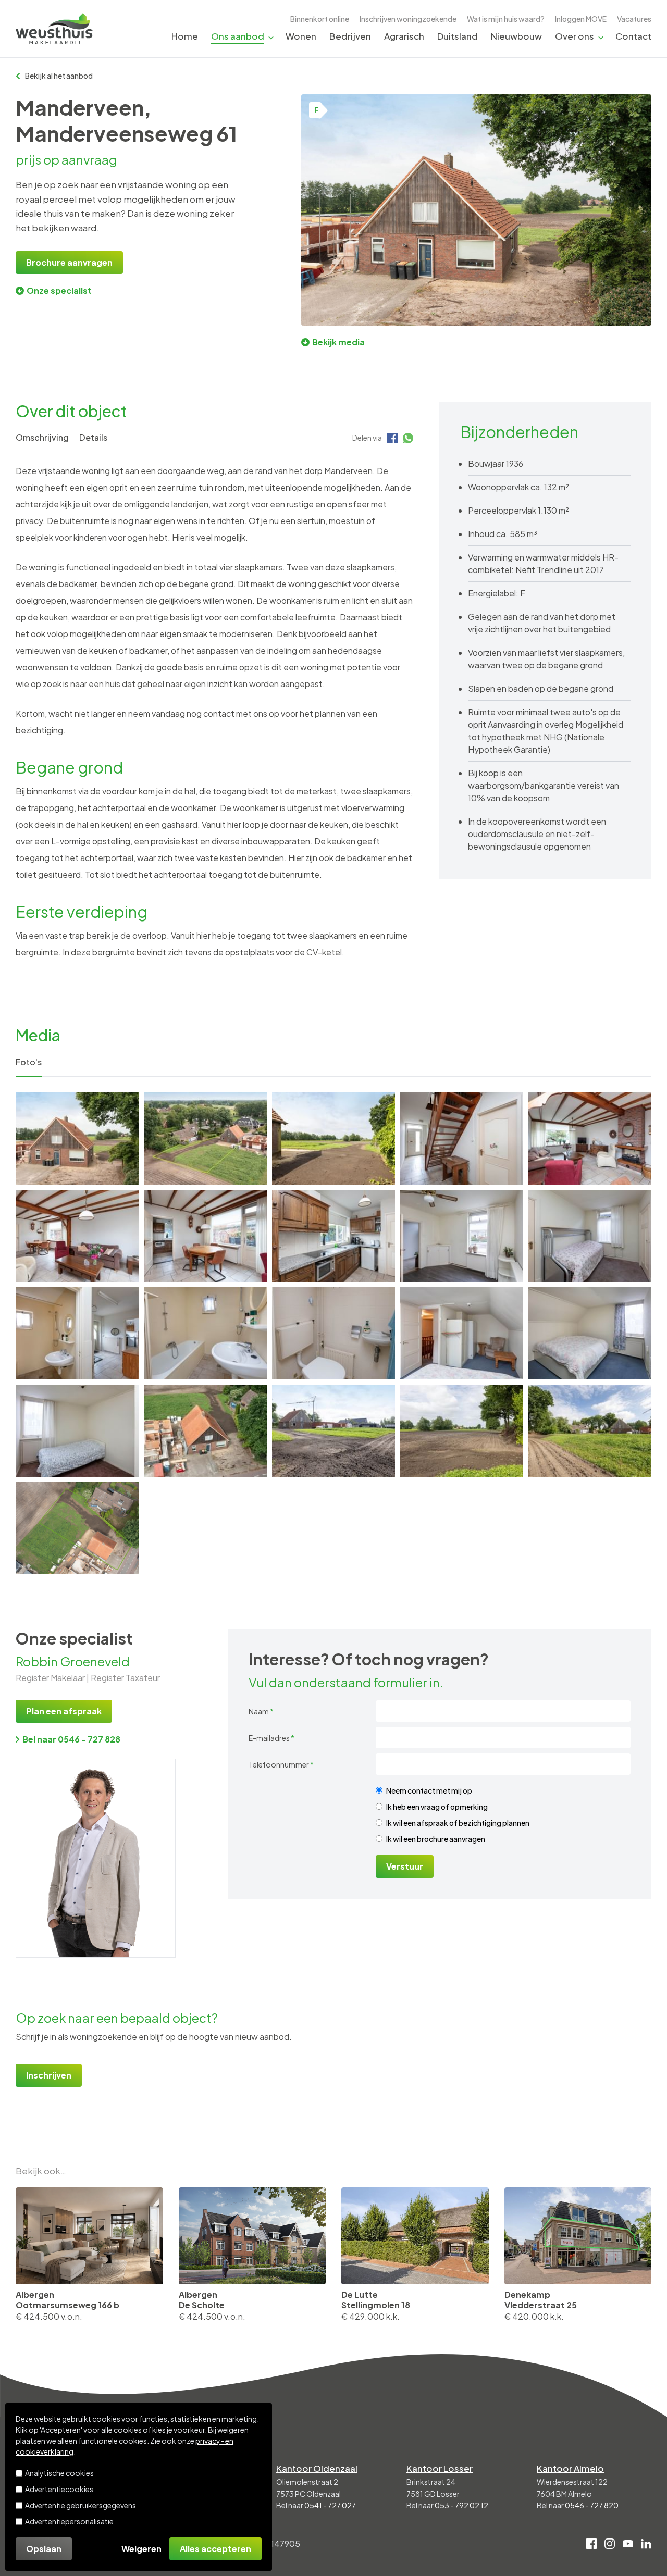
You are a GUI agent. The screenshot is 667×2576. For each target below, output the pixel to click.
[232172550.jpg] (333, 1431)
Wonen (301, 36)
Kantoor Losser (440, 2468)
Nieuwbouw (516, 36)
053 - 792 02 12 (461, 2505)
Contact (633, 36)
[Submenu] (271, 37)
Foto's (29, 1062)
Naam (261, 1711)
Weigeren (141, 2549)
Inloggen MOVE (581, 19)
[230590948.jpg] (462, 1138)
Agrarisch (404, 36)
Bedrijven (350, 36)
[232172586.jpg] (77, 1138)
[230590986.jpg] (77, 1431)
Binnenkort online (320, 19)
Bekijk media (338, 342)
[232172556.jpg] (590, 1431)
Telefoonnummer (281, 1764)
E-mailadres (271, 1738)
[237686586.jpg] (205, 1138)
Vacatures (634, 19)
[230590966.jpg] (77, 1333)
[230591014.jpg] (205, 1236)
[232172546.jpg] (462, 1431)
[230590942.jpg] (462, 1236)
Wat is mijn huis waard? (506, 19)
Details (93, 437)
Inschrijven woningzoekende (408, 19)
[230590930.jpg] (590, 1236)
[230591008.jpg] (333, 1236)
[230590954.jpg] (205, 1333)
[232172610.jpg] (205, 1431)
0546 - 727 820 (592, 2505)
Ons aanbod (238, 36)
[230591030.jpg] (77, 1236)
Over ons (575, 36)
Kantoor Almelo (570, 2468)
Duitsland (458, 36)
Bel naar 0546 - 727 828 (71, 1739)
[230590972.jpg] (590, 1333)
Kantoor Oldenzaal (317, 2468)
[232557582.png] (77, 1528)
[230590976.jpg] (462, 1333)
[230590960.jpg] (333, 1333)
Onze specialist (59, 290)
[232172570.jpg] (333, 1138)
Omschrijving (42, 437)
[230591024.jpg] (590, 1138)
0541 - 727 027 (330, 2505)
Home (185, 36)
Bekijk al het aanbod (59, 76)
